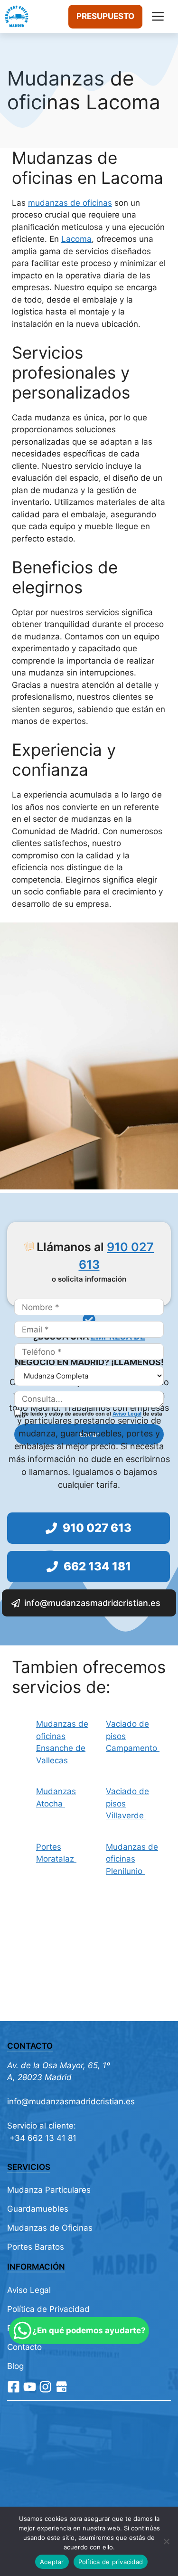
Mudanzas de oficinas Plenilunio (132, 1859)
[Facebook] (14, 2387)
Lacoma (76, 239)
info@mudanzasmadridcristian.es (71, 2101)
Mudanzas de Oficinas (50, 2228)
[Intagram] (45, 2387)
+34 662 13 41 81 (42, 2138)
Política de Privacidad (48, 2309)
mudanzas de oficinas (70, 203)
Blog (15, 2366)
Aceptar (52, 2562)
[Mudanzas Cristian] (17, 17)
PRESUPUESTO (105, 16)
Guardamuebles (38, 2209)
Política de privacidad (111, 2562)
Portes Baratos (36, 2247)
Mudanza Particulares (49, 2190)
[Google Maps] (61, 2387)
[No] (166, 2541)
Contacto (24, 2347)
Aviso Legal (127, 1414)
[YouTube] (30, 2387)
